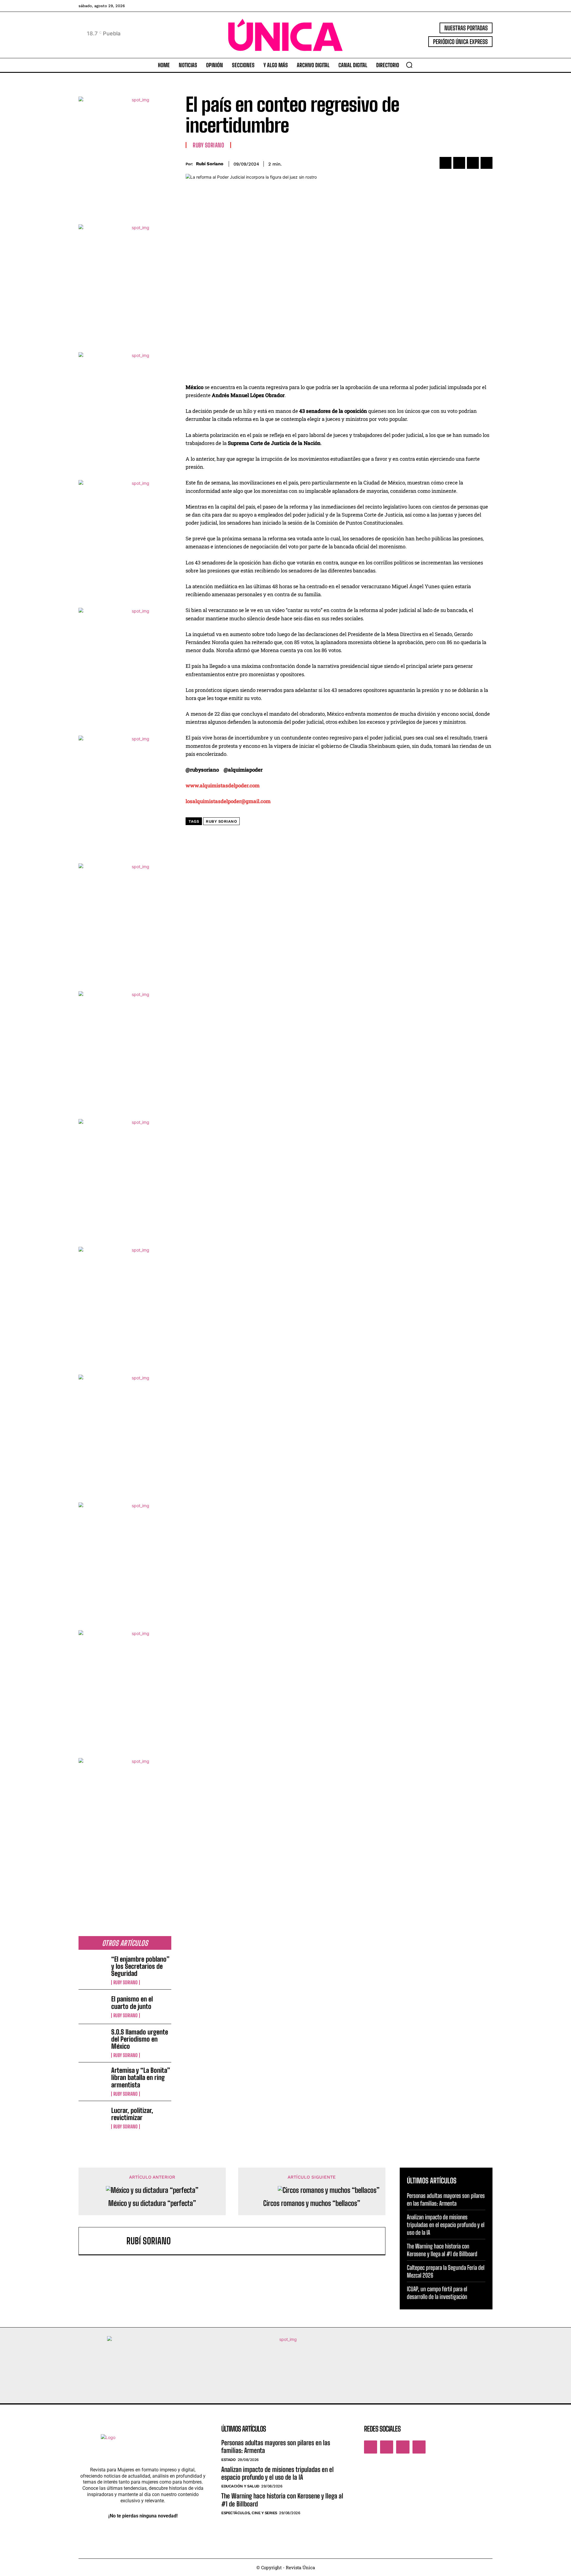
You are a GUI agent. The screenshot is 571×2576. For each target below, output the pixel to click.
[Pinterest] (473, 163)
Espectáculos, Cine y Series (249, 2513)
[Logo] (285, 35)
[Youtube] (419, 2447)
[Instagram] (387, 2447)
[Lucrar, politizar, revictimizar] (92, 2118)
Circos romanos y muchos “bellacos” (312, 2203)
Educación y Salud (240, 2486)
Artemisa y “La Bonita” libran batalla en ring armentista (141, 2077)
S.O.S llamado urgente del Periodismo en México (140, 2039)
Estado (228, 2460)
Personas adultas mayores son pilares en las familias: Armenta (276, 2447)
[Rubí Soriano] (106, 2241)
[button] (409, 65)
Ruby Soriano (126, 1982)
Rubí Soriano (210, 164)
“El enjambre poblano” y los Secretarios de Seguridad (140, 1966)
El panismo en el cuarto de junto (132, 2003)
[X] (459, 163)
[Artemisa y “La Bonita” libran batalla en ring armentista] (92, 2079)
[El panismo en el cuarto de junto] (92, 2007)
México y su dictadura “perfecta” (152, 2203)
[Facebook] (445, 163)
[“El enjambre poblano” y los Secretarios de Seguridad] (92, 1968)
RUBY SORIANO (221, 821)
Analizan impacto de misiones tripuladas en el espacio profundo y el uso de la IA (446, 2225)
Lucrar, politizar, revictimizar (132, 2114)
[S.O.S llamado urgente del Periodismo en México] (92, 2041)
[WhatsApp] (487, 163)
